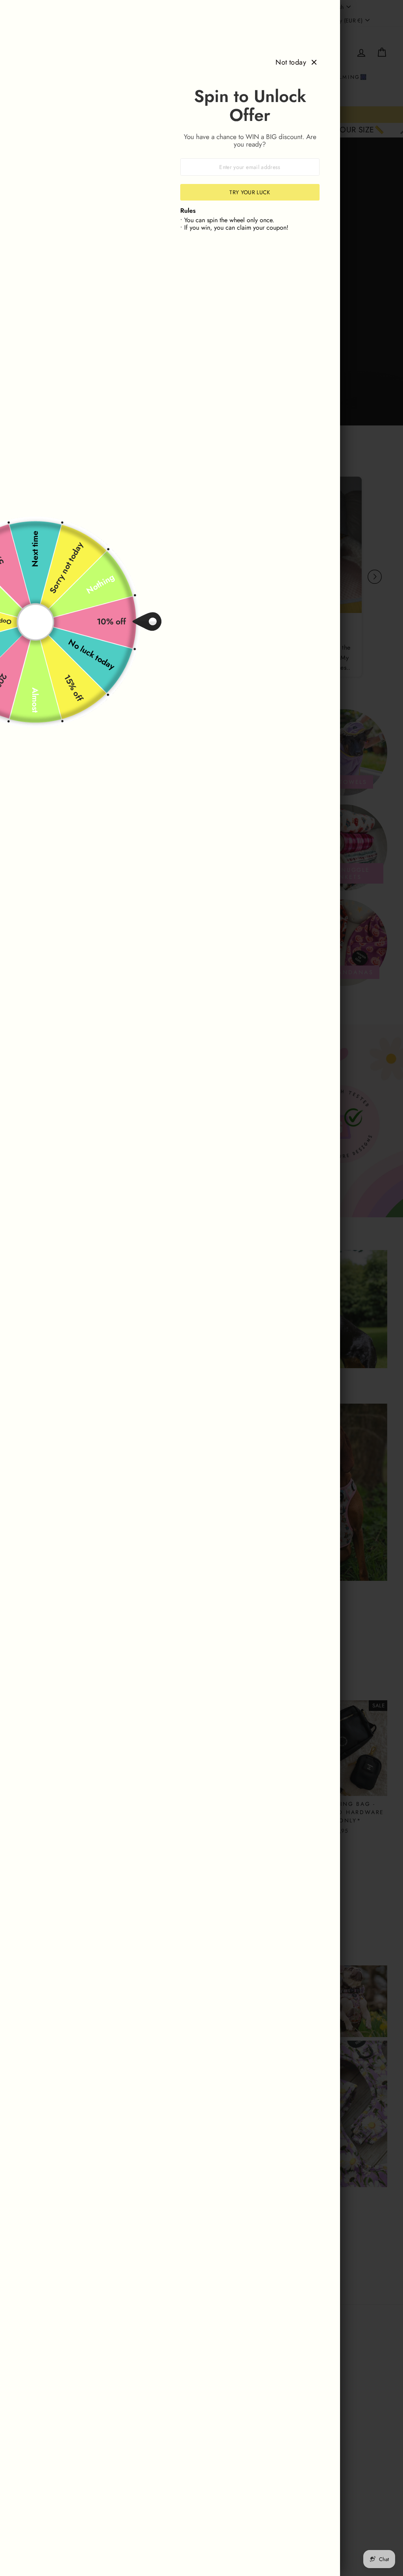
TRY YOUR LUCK (250, 192)
